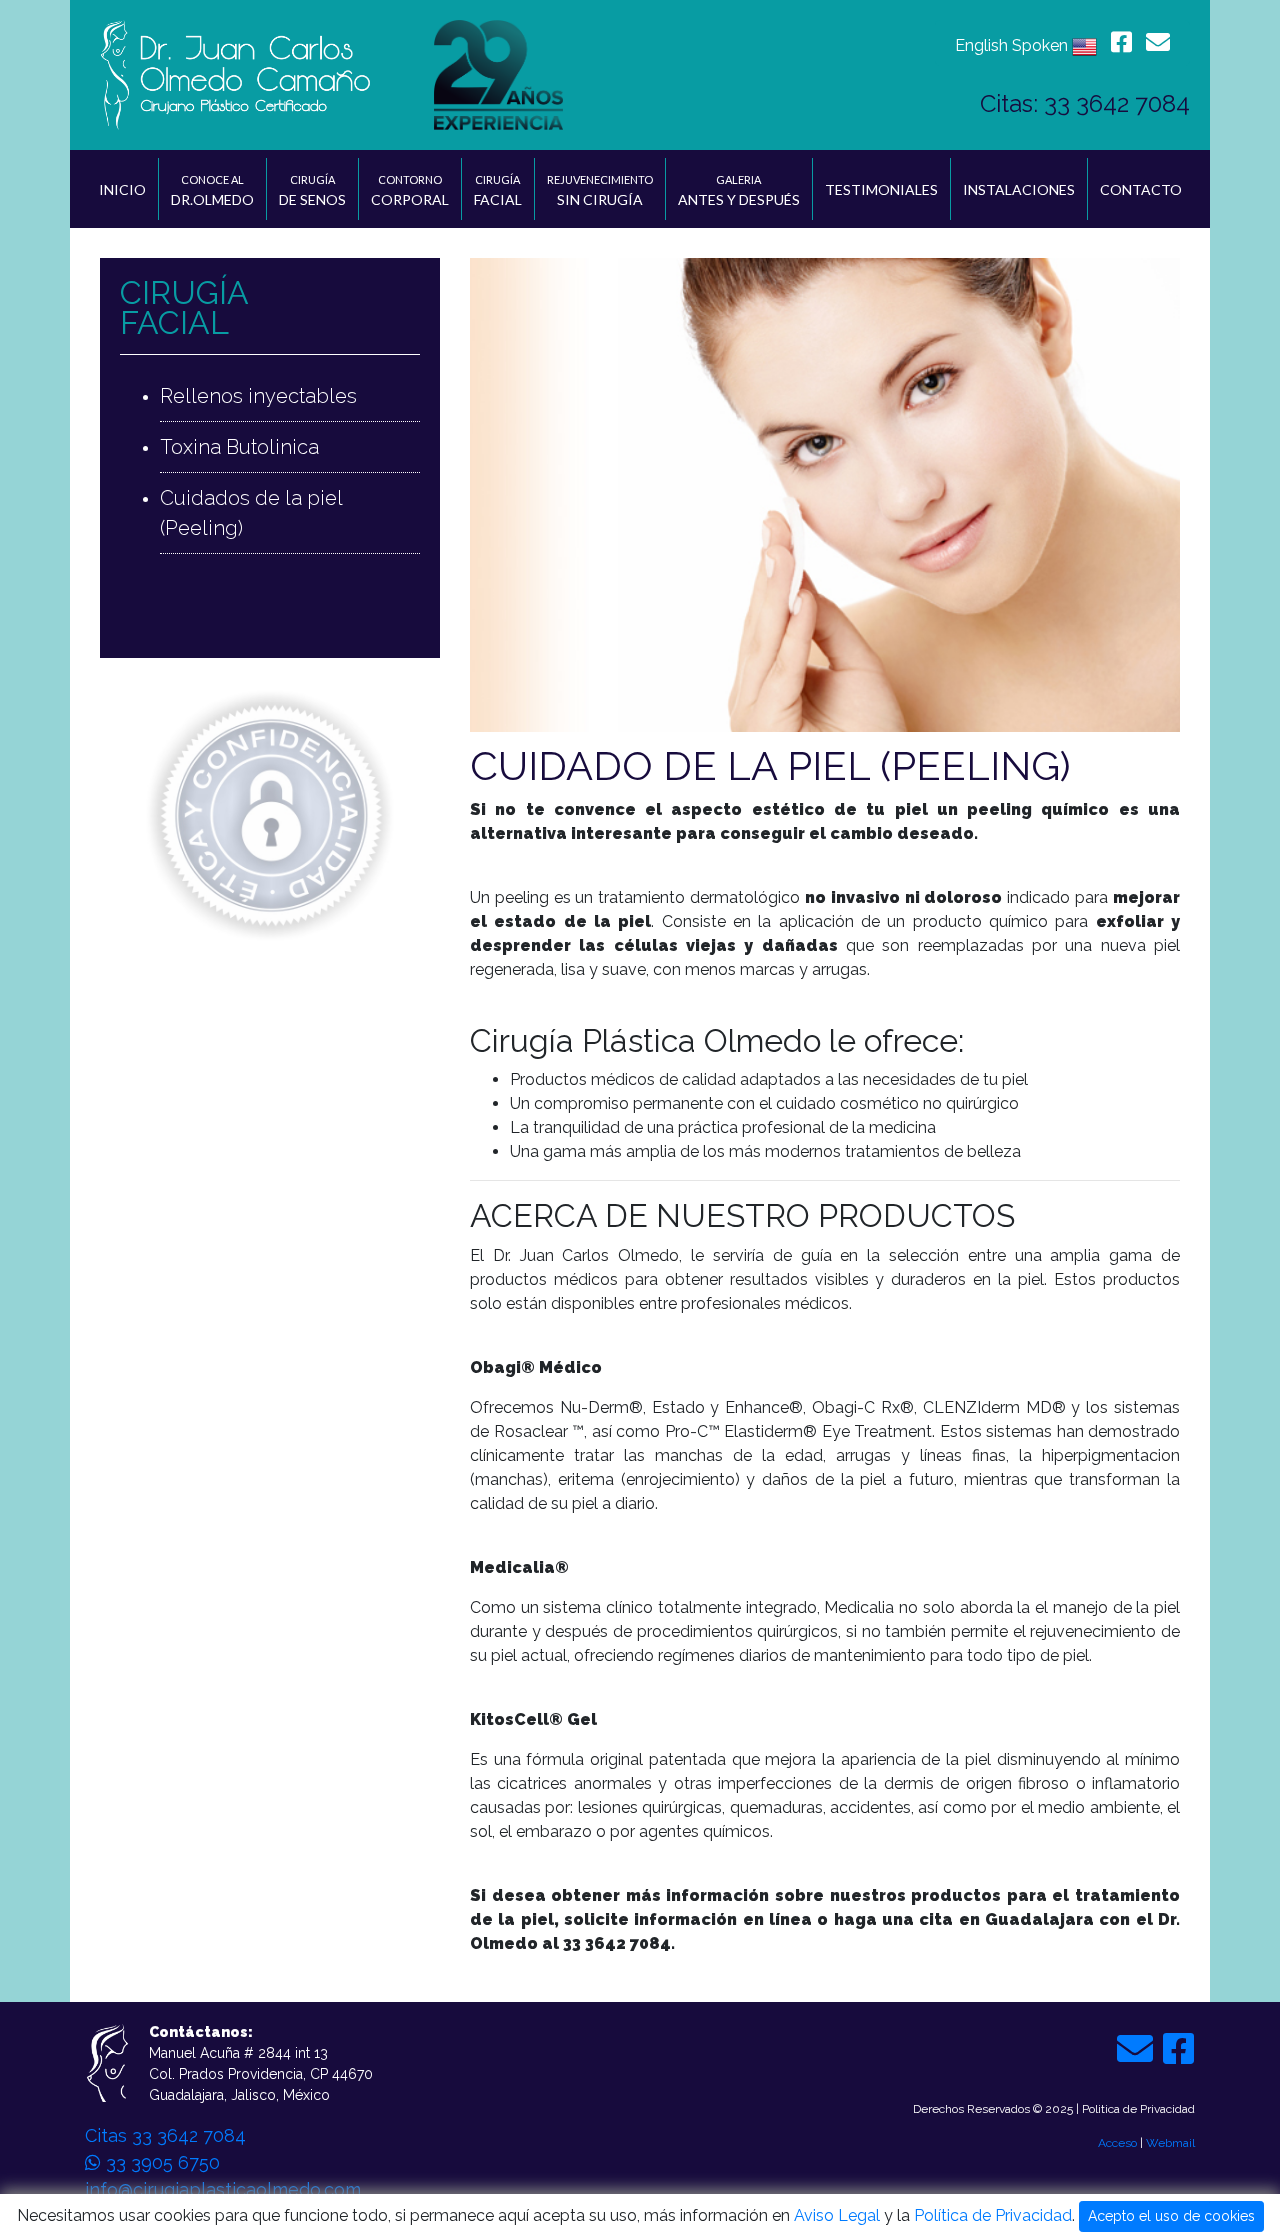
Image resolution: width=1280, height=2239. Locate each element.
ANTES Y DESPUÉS (739, 190)
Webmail (1170, 2143)
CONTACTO (1141, 189)
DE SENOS (312, 190)
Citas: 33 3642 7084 (1085, 103)
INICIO (122, 189)
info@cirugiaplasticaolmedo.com (223, 2189)
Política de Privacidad (993, 2215)
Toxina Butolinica (239, 447)
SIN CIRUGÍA (600, 190)
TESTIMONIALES (881, 189)
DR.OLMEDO (212, 190)
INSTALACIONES (1019, 189)
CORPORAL (410, 190)
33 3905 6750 (160, 2162)
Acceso (1117, 2143)
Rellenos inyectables (258, 396)
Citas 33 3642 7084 (165, 2135)
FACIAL (498, 190)
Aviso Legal (837, 2215)
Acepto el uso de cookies (1171, 2216)
